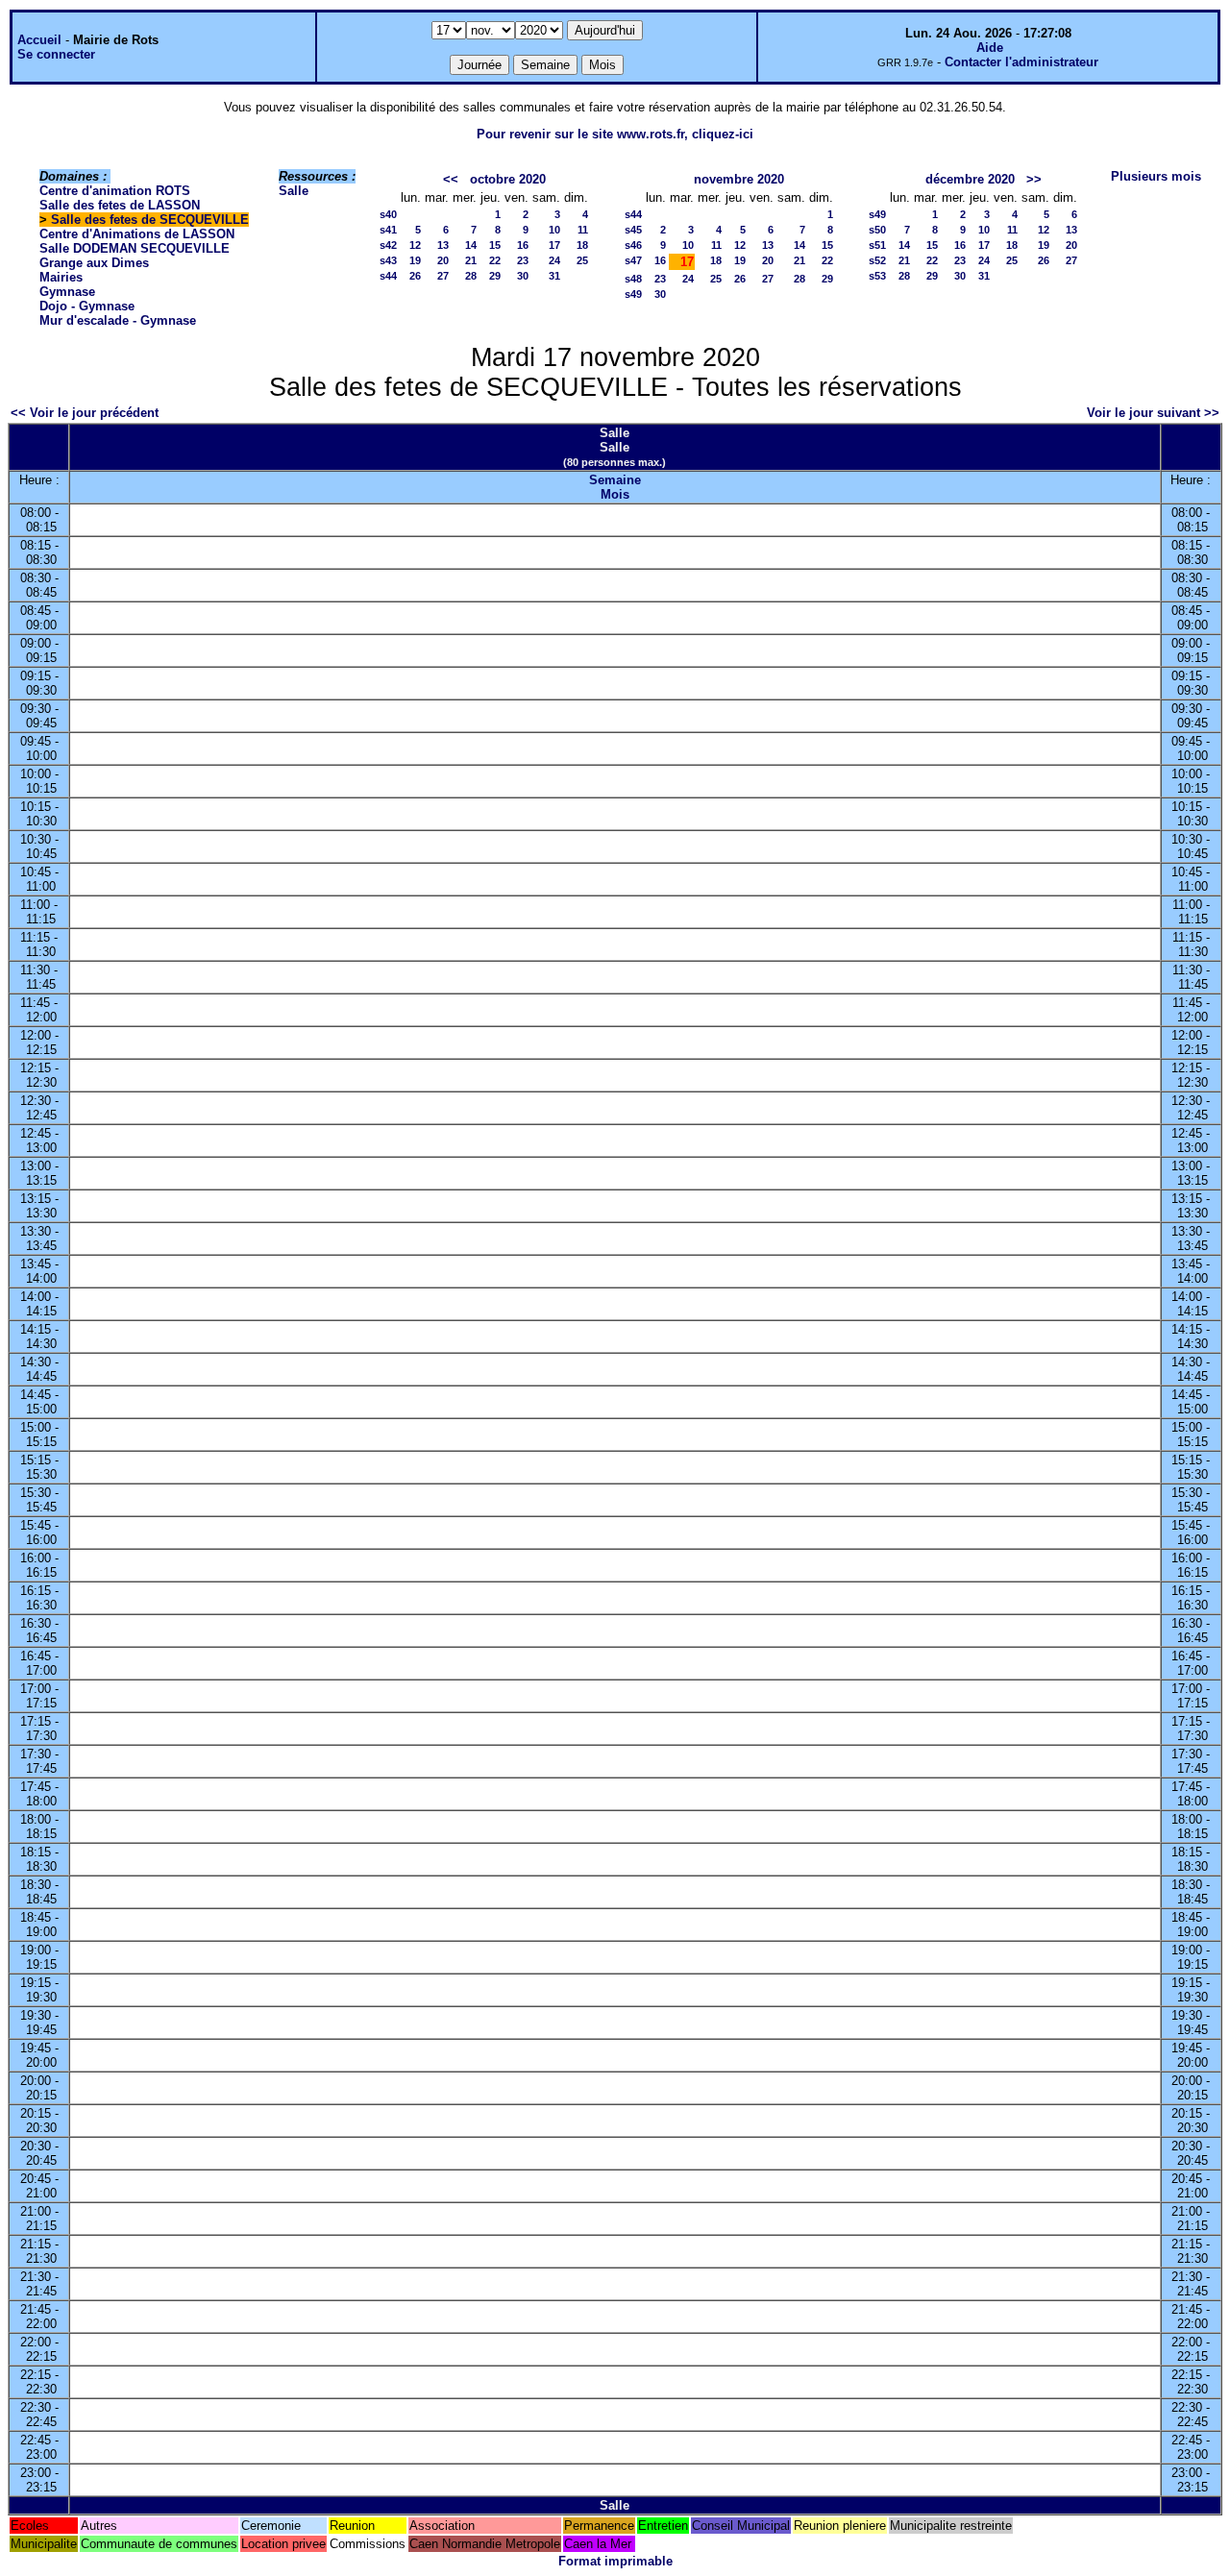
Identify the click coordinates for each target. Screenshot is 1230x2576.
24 (554, 260)
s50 (877, 230)
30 (523, 276)
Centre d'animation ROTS (115, 191)
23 (523, 260)
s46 (633, 245)
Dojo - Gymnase (87, 306)
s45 (633, 230)
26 (415, 276)
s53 (877, 276)
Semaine (615, 480)
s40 (388, 214)
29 (495, 276)
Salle (294, 191)
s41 (388, 230)
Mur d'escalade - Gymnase (118, 320)
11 (583, 230)
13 (443, 245)
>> (1034, 179)
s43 (388, 260)
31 (554, 276)
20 (443, 260)
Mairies (61, 277)
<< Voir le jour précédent (85, 413)
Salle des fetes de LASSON (120, 205)
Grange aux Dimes (94, 263)
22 (495, 260)
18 (582, 245)
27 (443, 276)
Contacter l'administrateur (1021, 62)
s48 (633, 279)
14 (471, 245)
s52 (877, 260)
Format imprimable (615, 2561)
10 (554, 230)
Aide (990, 48)
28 (471, 276)
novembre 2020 (739, 179)
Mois (615, 494)
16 (523, 245)
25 (582, 260)
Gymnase (67, 292)
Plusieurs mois (1156, 176)
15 (495, 245)
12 (415, 245)
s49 (633, 294)
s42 (388, 245)
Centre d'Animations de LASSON (137, 234)
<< (451, 179)
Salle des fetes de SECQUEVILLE (150, 220)
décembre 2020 (970, 179)
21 (471, 260)
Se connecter (56, 54)
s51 (877, 245)
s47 (633, 260)
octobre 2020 (508, 179)
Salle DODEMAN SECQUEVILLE (135, 248)
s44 (388, 276)
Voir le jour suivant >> (1153, 413)
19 (415, 260)
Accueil (39, 40)
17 (554, 245)
